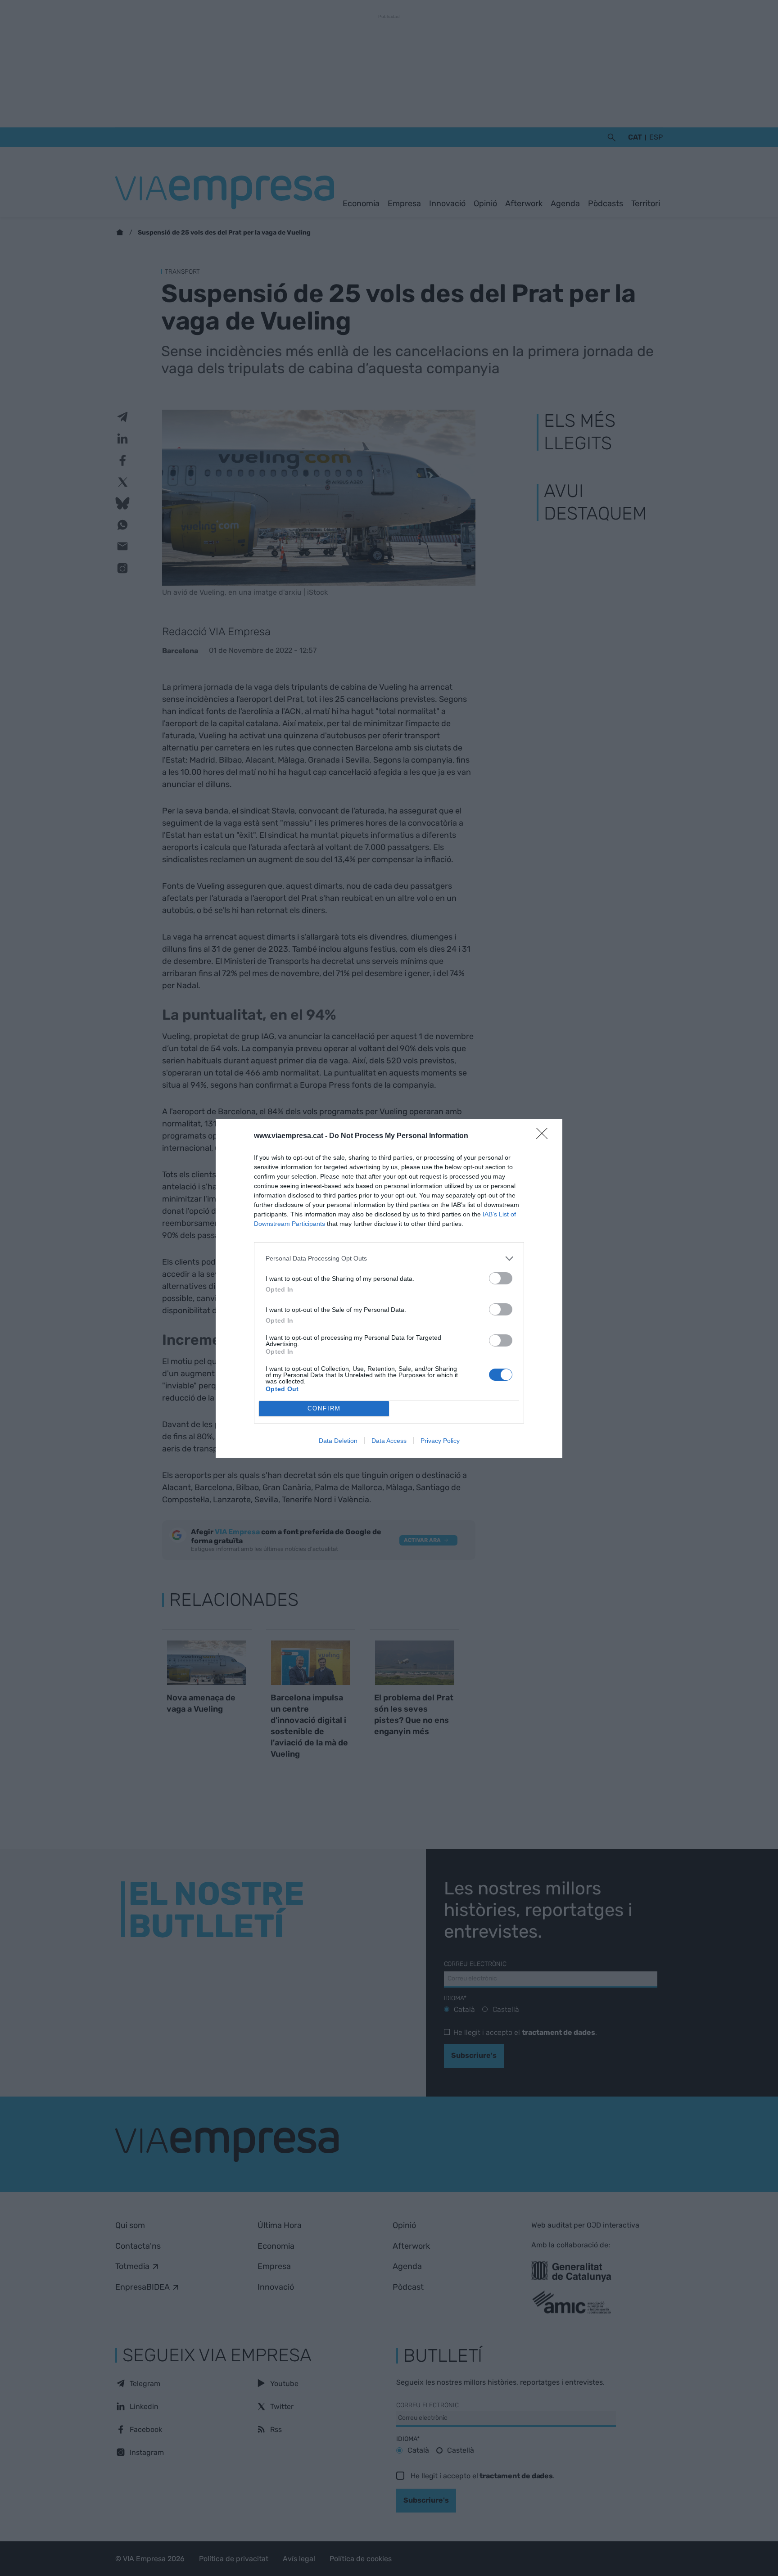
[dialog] (389, 1288)
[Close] (545, 1136)
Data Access (389, 1441)
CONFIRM (324, 1408)
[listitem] (389, 1259)
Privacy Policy (440, 1441)
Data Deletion (338, 1441)
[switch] (501, 1278)
